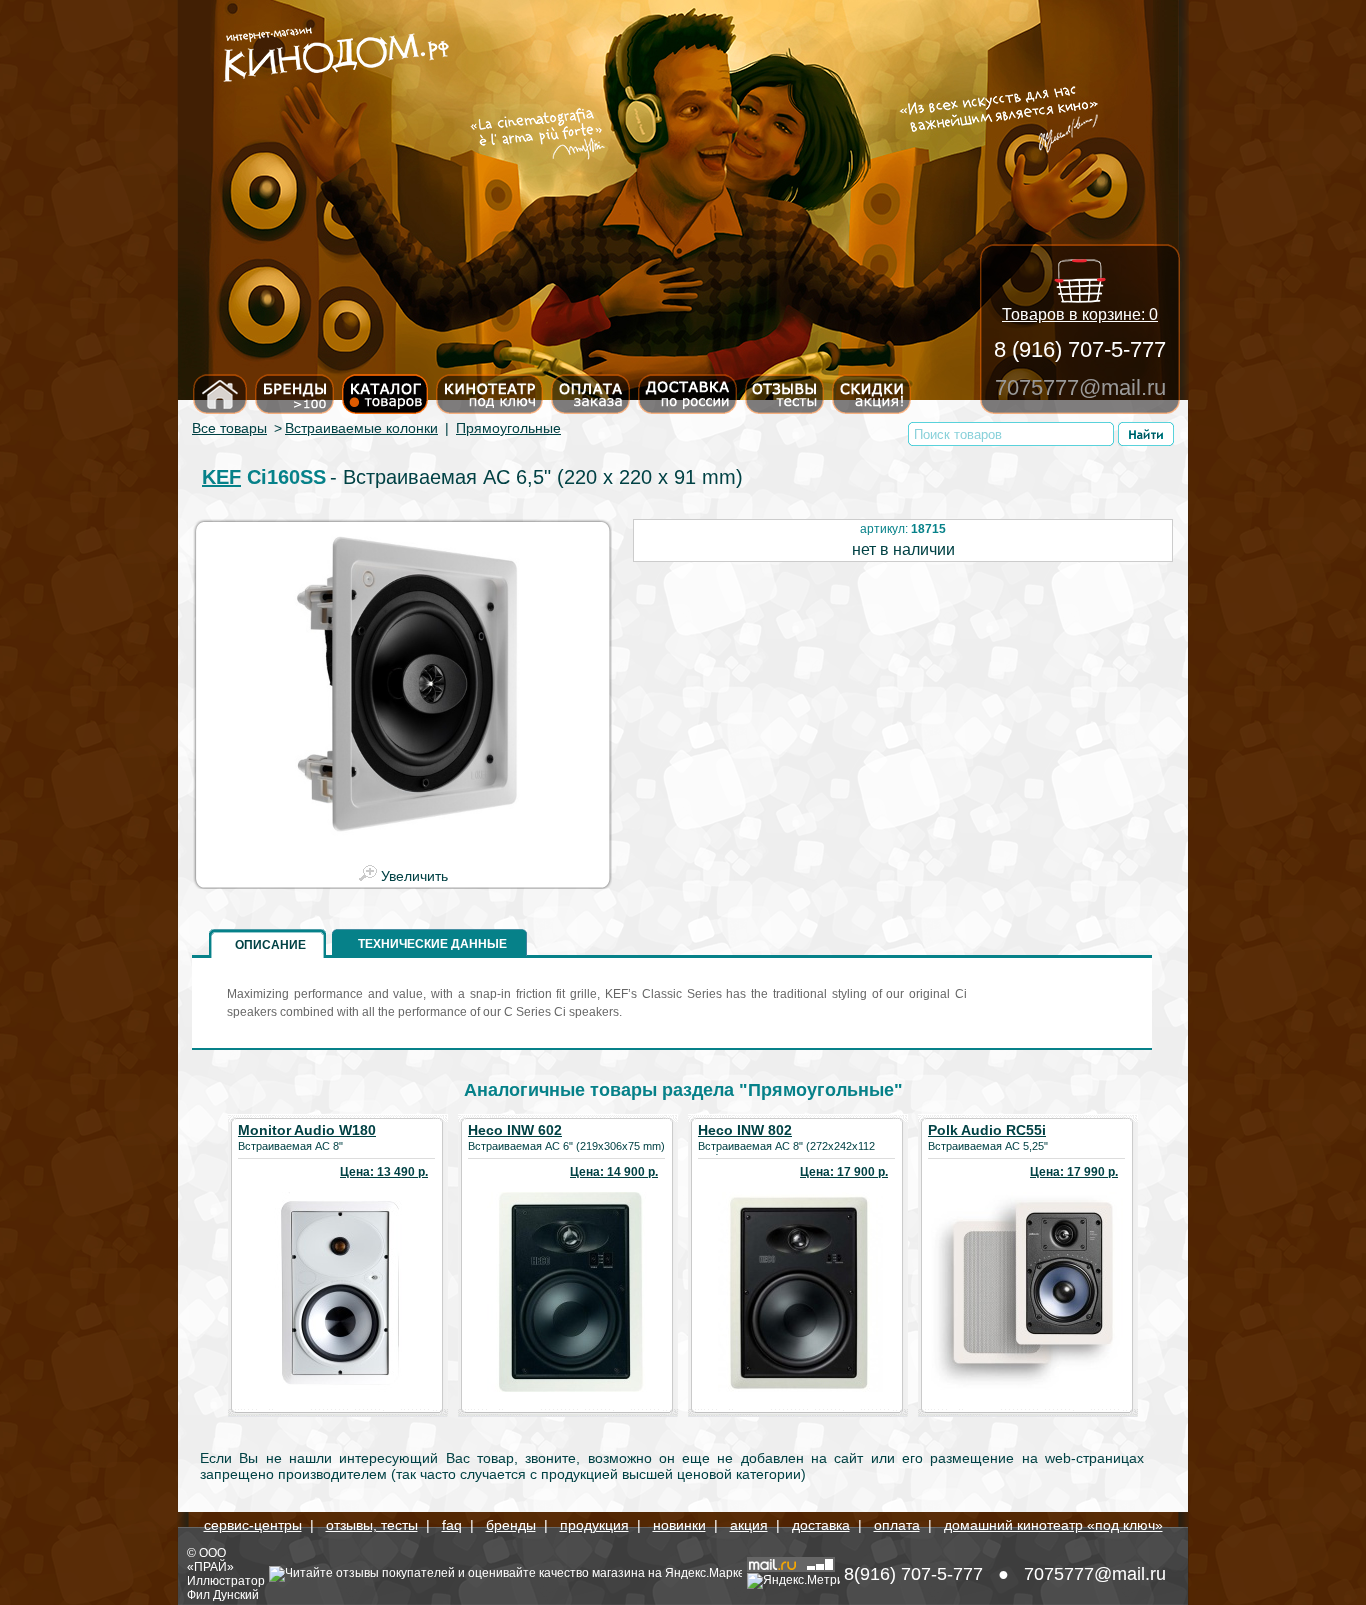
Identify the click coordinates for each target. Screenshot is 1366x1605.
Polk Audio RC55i (987, 1130)
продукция (594, 1525)
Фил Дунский (223, 1595)
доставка (821, 1525)
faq (452, 1525)
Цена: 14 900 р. (614, 1172)
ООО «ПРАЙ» (210, 1560)
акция (749, 1525)
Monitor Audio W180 (307, 1130)
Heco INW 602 (515, 1130)
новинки (679, 1525)
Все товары (229, 428)
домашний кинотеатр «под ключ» (1053, 1525)
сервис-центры (253, 1525)
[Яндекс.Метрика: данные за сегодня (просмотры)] (793, 1581)
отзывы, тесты (372, 1525)
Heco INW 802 (745, 1130)
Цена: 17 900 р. (844, 1172)
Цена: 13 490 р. (384, 1172)
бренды (511, 1525)
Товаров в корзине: (1080, 314)
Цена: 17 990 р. (1074, 1172)
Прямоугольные (508, 428)
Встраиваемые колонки (361, 428)
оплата (897, 1525)
